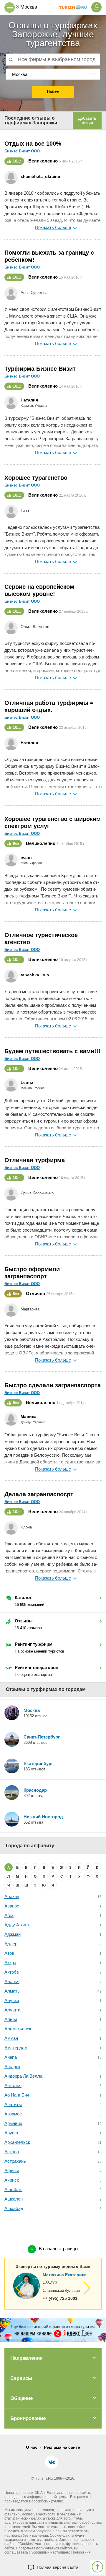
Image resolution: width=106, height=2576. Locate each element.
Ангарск (12, 2067)
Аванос (12, 1906)
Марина (29, 1417)
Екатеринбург (38, 1763)
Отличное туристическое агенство (41, 939)
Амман (11, 2038)
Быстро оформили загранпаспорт (32, 1273)
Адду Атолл (17, 1925)
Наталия (29, 400)
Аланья (12, 1981)
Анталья (13, 2085)
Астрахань (15, 2161)
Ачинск (12, 2180)
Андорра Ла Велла (23, 2076)
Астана (12, 2152)
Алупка (12, 2000)
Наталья (29, 743)
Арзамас (13, 2114)
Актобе (12, 1972)
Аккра (10, 1963)
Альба (11, 2019)
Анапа (11, 2057)
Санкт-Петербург (42, 1737)
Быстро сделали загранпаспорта (53, 1385)
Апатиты (13, 2104)
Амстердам (16, 2048)
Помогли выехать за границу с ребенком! (49, 256)
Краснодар (35, 1790)
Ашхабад (14, 2208)
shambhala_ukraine (40, 176)
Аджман (13, 1934)
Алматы (13, 1991)
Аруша (11, 2133)
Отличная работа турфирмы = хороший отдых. (49, 706)
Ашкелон (14, 2199)
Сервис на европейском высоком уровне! (39, 590)
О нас (32, 2447)
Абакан (12, 1896)
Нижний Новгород (43, 1817)
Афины (12, 2171)
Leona (27, 1082)
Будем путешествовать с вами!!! (52, 1051)
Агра (9, 1915)
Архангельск (17, 2142)
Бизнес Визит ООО (22, 151)
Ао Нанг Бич (17, 2095)
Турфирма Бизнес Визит (40, 369)
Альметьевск (18, 2029)
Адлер (11, 1944)
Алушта (12, 2010)
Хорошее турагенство (36, 478)
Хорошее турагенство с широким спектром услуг (53, 822)
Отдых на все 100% (33, 144)
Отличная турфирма (35, 1160)
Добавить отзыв (87, 121)
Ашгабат (13, 2189)
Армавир (13, 2123)
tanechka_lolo (35, 975)
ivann (26, 857)
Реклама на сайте (62, 2447)
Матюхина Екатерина (65, 2275)
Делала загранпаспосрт (39, 1494)
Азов (9, 1953)
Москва (32, 1710)
